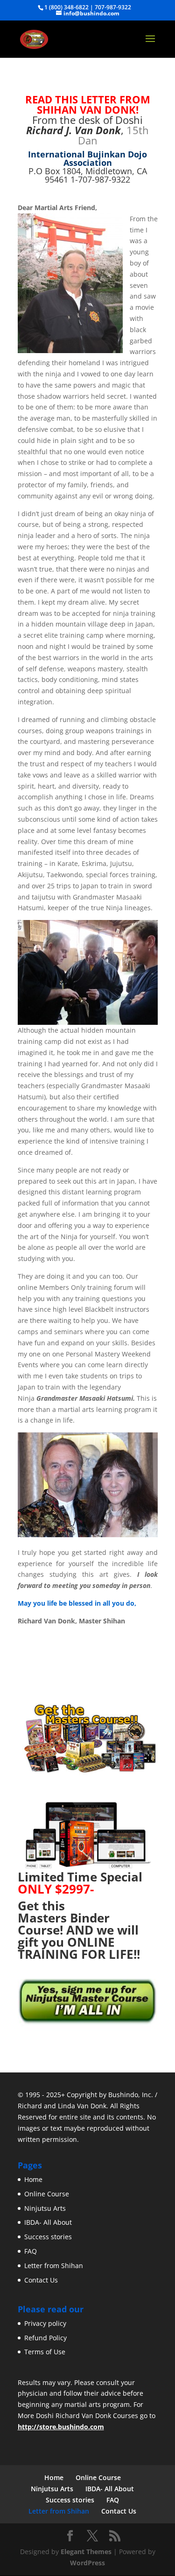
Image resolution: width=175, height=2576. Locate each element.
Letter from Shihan (54, 2266)
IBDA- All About (48, 2222)
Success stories (48, 2237)
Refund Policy (45, 2338)
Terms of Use (45, 2352)
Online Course (47, 2194)
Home (33, 2179)
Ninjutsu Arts (45, 2208)
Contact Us (41, 2280)
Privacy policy (45, 2323)
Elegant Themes (86, 2552)
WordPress (87, 2563)
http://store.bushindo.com (61, 2427)
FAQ (31, 2251)
